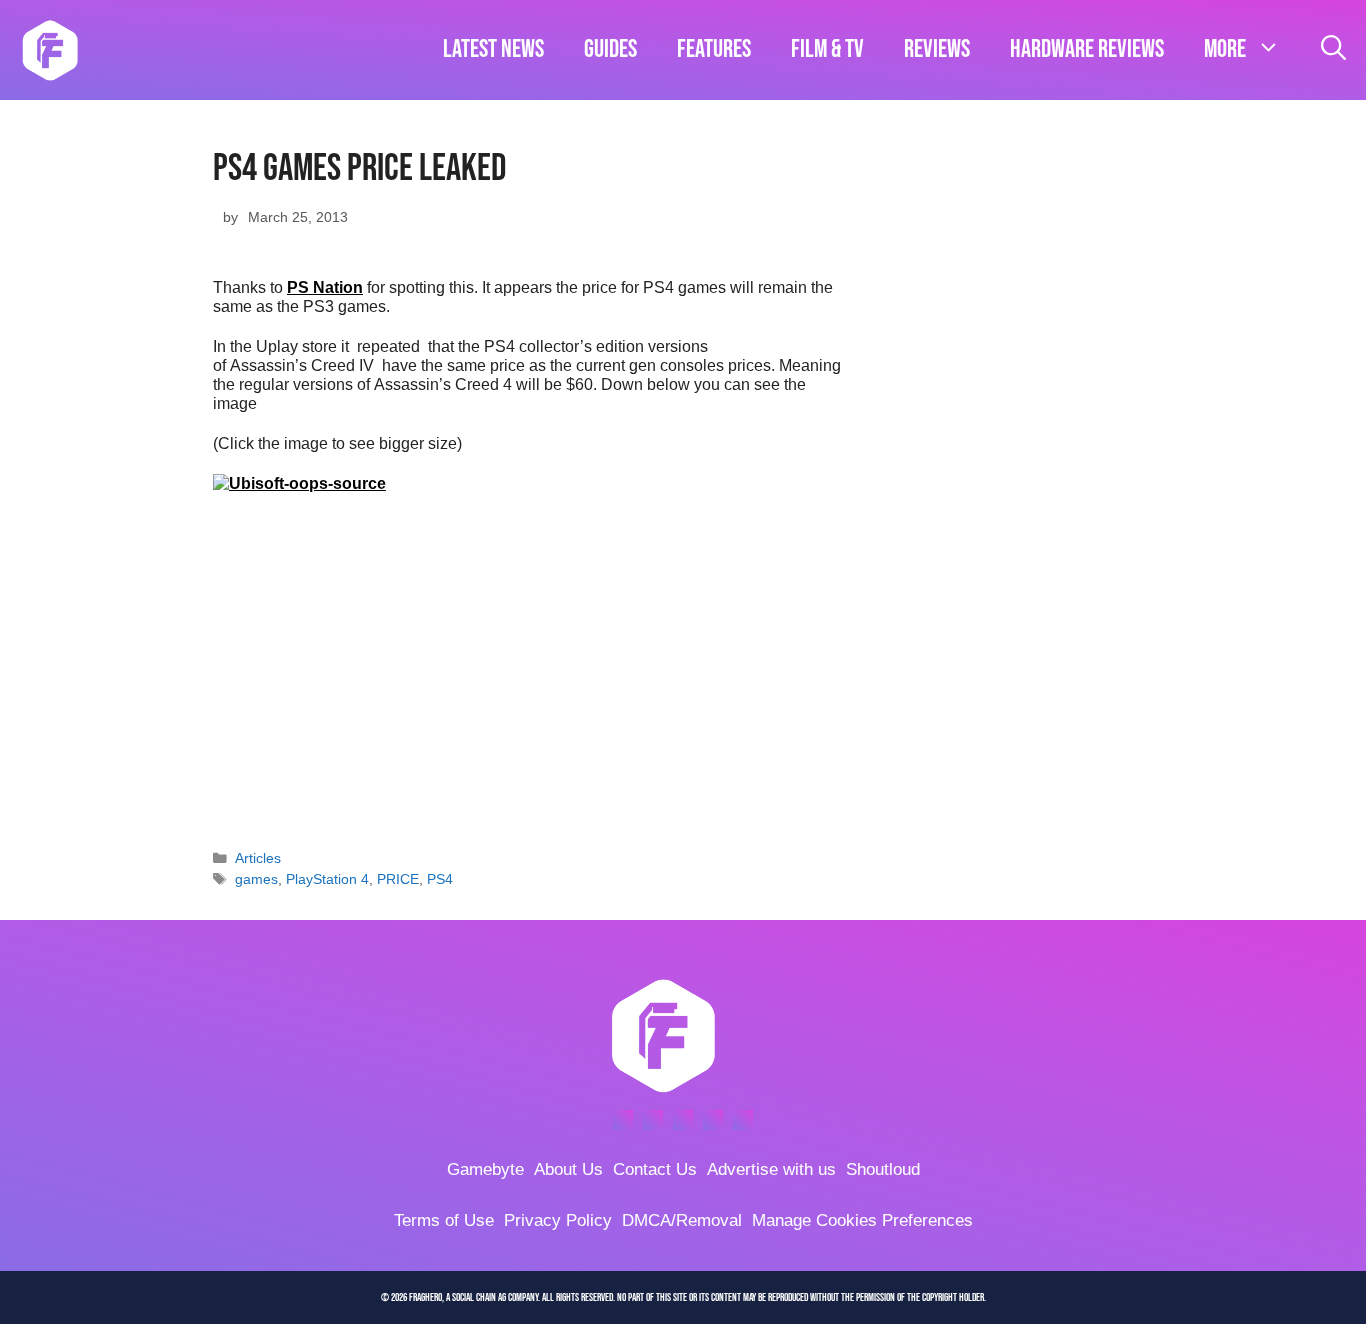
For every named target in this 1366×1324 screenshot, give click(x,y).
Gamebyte (485, 1169)
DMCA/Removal (682, 1220)
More (1225, 49)
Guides (610, 49)
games (256, 879)
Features (714, 49)
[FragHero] (50, 50)
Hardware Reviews (1087, 49)
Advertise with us (771, 1169)
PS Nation (325, 287)
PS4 (440, 879)
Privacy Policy (558, 1220)
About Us (568, 1169)
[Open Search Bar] (1333, 50)
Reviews (937, 49)
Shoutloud (883, 1169)
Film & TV (827, 49)
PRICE (398, 879)
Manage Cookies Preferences (862, 1220)
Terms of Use (444, 1220)
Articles (258, 858)
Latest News (493, 49)
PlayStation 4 (327, 879)
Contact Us (655, 1169)
